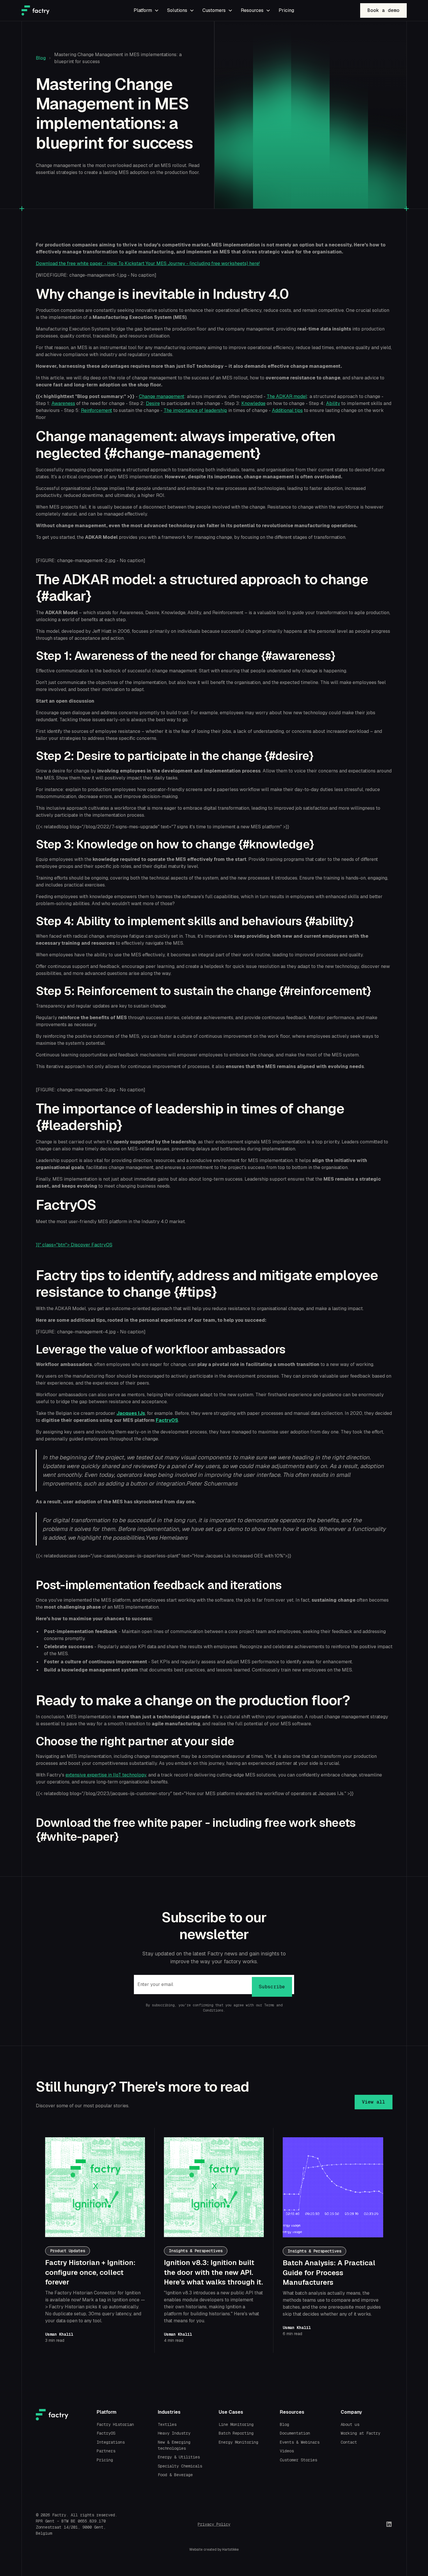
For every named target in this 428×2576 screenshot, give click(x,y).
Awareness (63, 403)
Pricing (286, 10)
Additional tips (287, 410)
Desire (153, 403)
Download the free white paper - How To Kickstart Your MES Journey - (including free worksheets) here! (148, 263)
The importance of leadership (195, 410)
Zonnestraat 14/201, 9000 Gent (70, 2527)
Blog (41, 58)
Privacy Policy (214, 2524)
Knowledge (253, 403)
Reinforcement (97, 410)
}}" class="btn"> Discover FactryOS (74, 1245)
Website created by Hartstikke (214, 2550)
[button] (146, 10)
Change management (162, 396)
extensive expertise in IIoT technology (106, 1775)
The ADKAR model (287, 396)
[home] (62, 10)
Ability (333, 403)
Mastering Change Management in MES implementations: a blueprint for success (118, 58)
